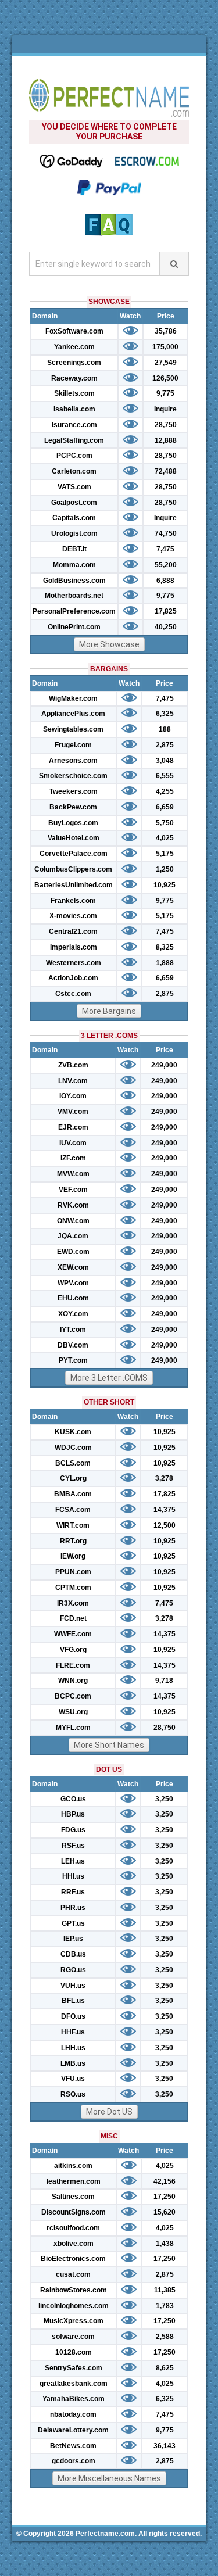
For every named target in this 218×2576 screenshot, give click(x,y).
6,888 (165, 581)
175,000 (165, 347)
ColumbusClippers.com (73, 869)
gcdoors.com (74, 2461)
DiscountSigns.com (74, 2212)
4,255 (165, 791)
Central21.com (73, 931)
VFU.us (73, 2079)
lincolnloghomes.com (74, 2306)
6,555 (165, 776)
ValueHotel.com (74, 838)
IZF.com (73, 1158)
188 (165, 729)
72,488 (166, 471)
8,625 (165, 2368)
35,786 (166, 331)
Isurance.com (74, 425)
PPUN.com (73, 1572)
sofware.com (73, 2337)
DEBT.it (74, 549)
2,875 (165, 745)
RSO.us (73, 2094)
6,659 (165, 807)
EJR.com (73, 1127)
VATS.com (74, 487)
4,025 (165, 838)
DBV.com (73, 1345)
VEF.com (73, 1190)
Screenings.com (74, 363)
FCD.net (73, 1618)
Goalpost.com (74, 503)
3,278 (164, 1478)
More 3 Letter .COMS (109, 1378)
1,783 (165, 2306)
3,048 (165, 761)
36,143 (165, 2446)
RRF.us (73, 1892)
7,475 (165, 549)
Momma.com (74, 565)
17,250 (165, 2197)
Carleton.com (74, 471)
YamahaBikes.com (74, 2399)
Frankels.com (73, 901)
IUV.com (73, 1143)
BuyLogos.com (73, 823)
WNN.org (73, 1681)
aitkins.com (73, 2166)
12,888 (166, 440)
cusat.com (73, 2274)
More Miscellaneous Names (109, 2478)
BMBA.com (73, 1494)
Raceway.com (74, 378)
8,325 (165, 947)
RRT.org (73, 1541)
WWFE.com (73, 1634)
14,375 (165, 1510)
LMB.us (73, 2063)
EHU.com (73, 1298)
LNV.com (73, 1081)
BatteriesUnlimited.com (74, 885)
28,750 (166, 425)
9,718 (164, 1681)
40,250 (166, 627)
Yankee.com (74, 347)
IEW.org (73, 1556)
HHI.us (73, 1876)
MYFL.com (73, 1728)
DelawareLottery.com (73, 2430)
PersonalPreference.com (74, 611)
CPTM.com (73, 1588)
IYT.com (73, 1330)
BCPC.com (73, 1696)
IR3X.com (73, 1603)
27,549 (166, 363)
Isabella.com (74, 409)
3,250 (164, 1799)
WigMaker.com (73, 698)
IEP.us (73, 1939)
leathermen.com (74, 2181)
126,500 (165, 378)
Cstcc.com (73, 994)
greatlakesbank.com (74, 2384)
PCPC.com (74, 456)
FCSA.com (73, 1510)
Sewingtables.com (73, 729)
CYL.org (73, 1478)
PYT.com (73, 1360)
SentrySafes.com (74, 2368)
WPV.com (73, 1283)
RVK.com (73, 1205)
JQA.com (73, 1236)
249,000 (164, 1065)
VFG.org (73, 1650)
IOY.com (73, 1096)
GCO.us (73, 1799)
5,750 (165, 823)
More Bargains (109, 1011)
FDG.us (73, 1830)
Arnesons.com (73, 761)
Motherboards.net (74, 596)
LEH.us (73, 1861)
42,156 (165, 2181)
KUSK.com (73, 1432)
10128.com (74, 2352)
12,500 (165, 1525)
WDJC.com (73, 1448)
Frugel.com (73, 745)
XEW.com (73, 1267)
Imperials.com (74, 947)
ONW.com (73, 1221)
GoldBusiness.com (74, 581)
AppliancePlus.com (73, 714)
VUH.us (73, 1986)
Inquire (165, 409)
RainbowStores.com (74, 2290)
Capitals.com (74, 518)
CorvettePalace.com (74, 854)
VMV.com (73, 1112)
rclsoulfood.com (73, 2228)
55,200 (166, 565)
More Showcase (109, 644)
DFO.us (73, 2016)
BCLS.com (73, 1463)
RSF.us (73, 1846)
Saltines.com (73, 2197)
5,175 (165, 854)
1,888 (165, 963)
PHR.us (73, 1908)
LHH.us (73, 2048)
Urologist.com (74, 533)
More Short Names (109, 1745)
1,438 (165, 2244)
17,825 (166, 611)
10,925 (165, 885)
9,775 (165, 393)
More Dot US (109, 2112)
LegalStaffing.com (74, 440)
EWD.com (73, 1252)
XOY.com (73, 1314)
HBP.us (73, 1814)
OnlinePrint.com (74, 627)
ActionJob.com (73, 978)
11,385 (165, 2290)
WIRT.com (73, 1525)
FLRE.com (73, 1665)
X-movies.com (73, 916)
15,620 (165, 2212)
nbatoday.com (73, 2414)
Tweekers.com (74, 791)
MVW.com (73, 1174)
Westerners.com (74, 963)
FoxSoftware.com (74, 331)
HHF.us (73, 2032)
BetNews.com (73, 2446)
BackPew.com (73, 807)
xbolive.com (74, 2244)
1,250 (165, 869)
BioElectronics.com (73, 2259)
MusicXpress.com (74, 2321)
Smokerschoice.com (73, 776)
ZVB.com (73, 1065)
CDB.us (73, 1954)
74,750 (166, 533)
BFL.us (73, 2001)
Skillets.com (74, 393)
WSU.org (73, 1712)
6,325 (165, 714)
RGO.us (73, 1970)
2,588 (165, 2337)
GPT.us (73, 1923)
